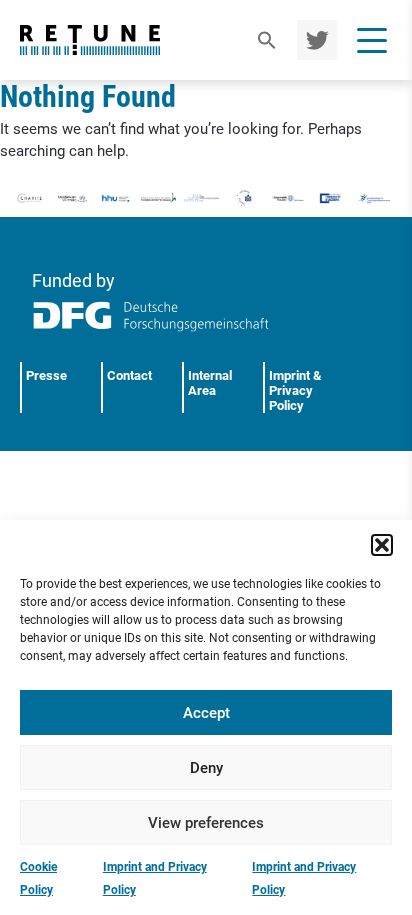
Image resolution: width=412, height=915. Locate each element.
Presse (46, 375)
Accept (206, 713)
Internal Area (210, 383)
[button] (382, 545)
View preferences (206, 823)
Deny (206, 768)
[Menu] (372, 40)
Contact (129, 375)
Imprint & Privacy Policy (295, 390)
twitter (314, 40)
